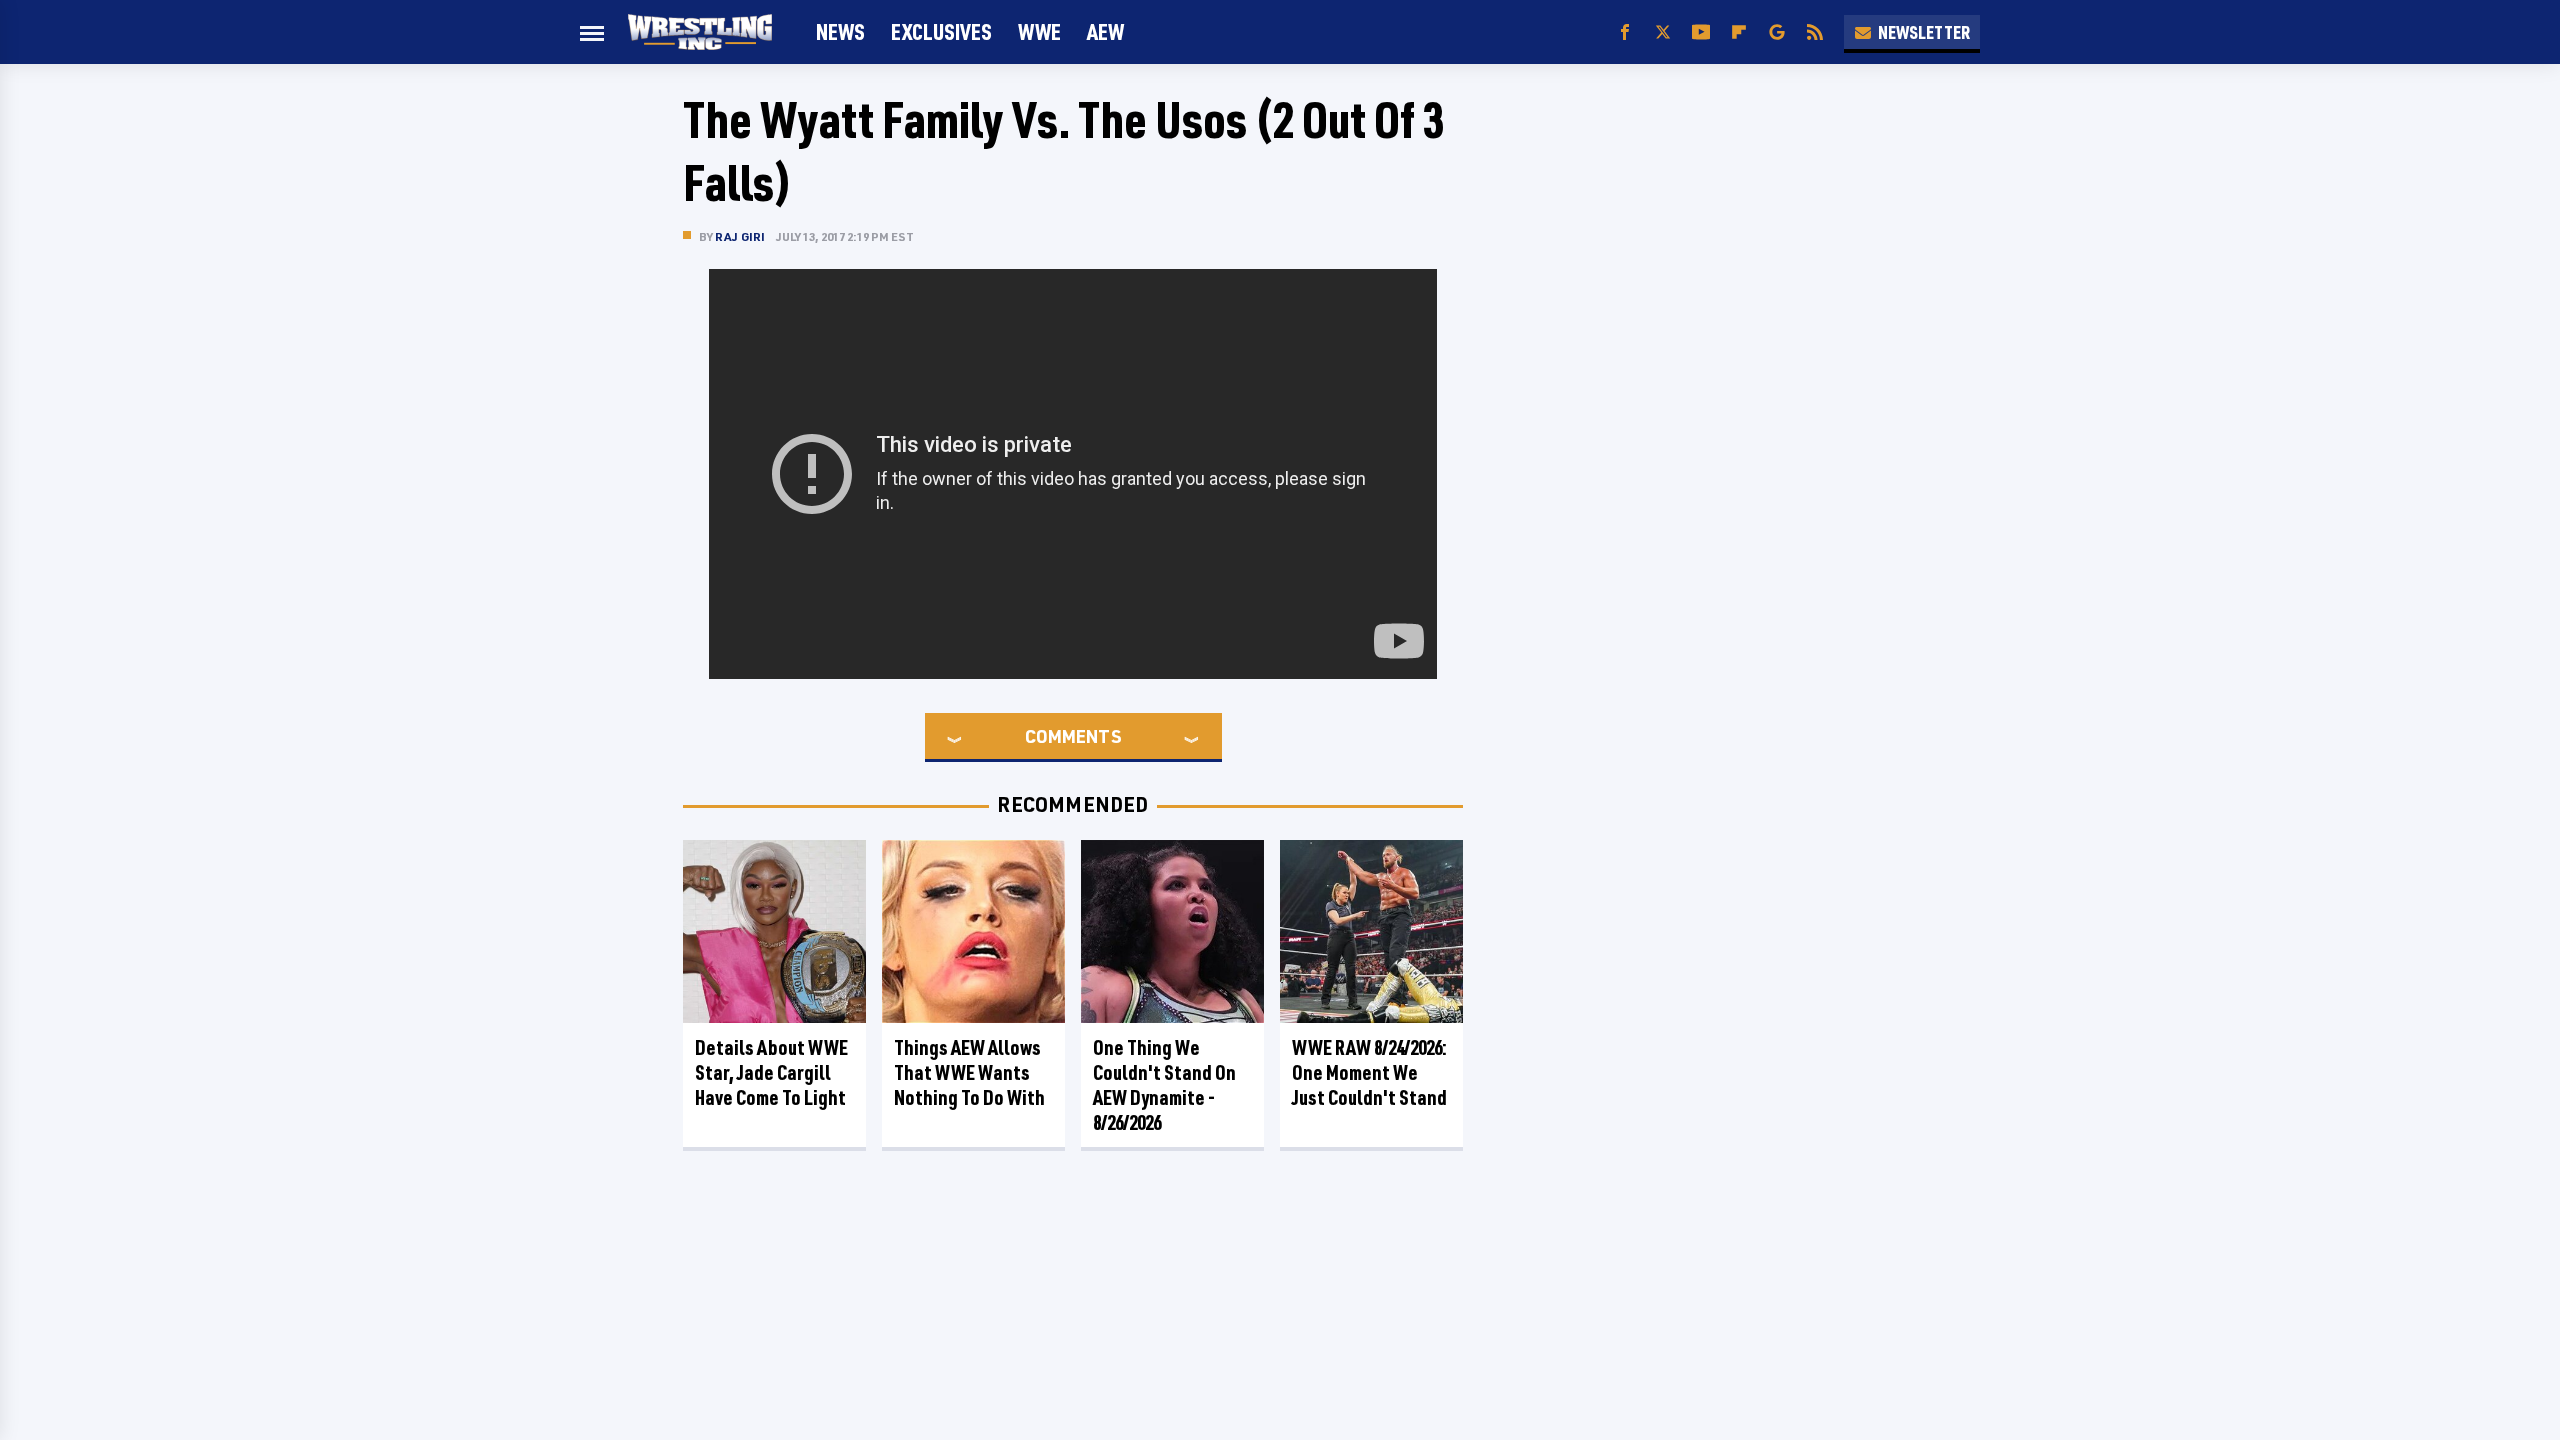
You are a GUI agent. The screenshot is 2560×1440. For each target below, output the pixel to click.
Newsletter (1924, 32)
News (840, 31)
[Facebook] (1625, 32)
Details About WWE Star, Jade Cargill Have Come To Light (771, 1072)
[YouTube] (1701, 32)
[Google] (1777, 32)
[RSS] (1815, 32)
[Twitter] (1663, 32)
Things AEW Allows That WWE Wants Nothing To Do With (969, 1072)
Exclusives (941, 31)
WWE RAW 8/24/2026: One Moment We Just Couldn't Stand (1369, 1072)
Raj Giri (740, 236)
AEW (1105, 31)
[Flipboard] (1739, 32)
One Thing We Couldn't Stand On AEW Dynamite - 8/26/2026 (1164, 1085)
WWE (1039, 31)
